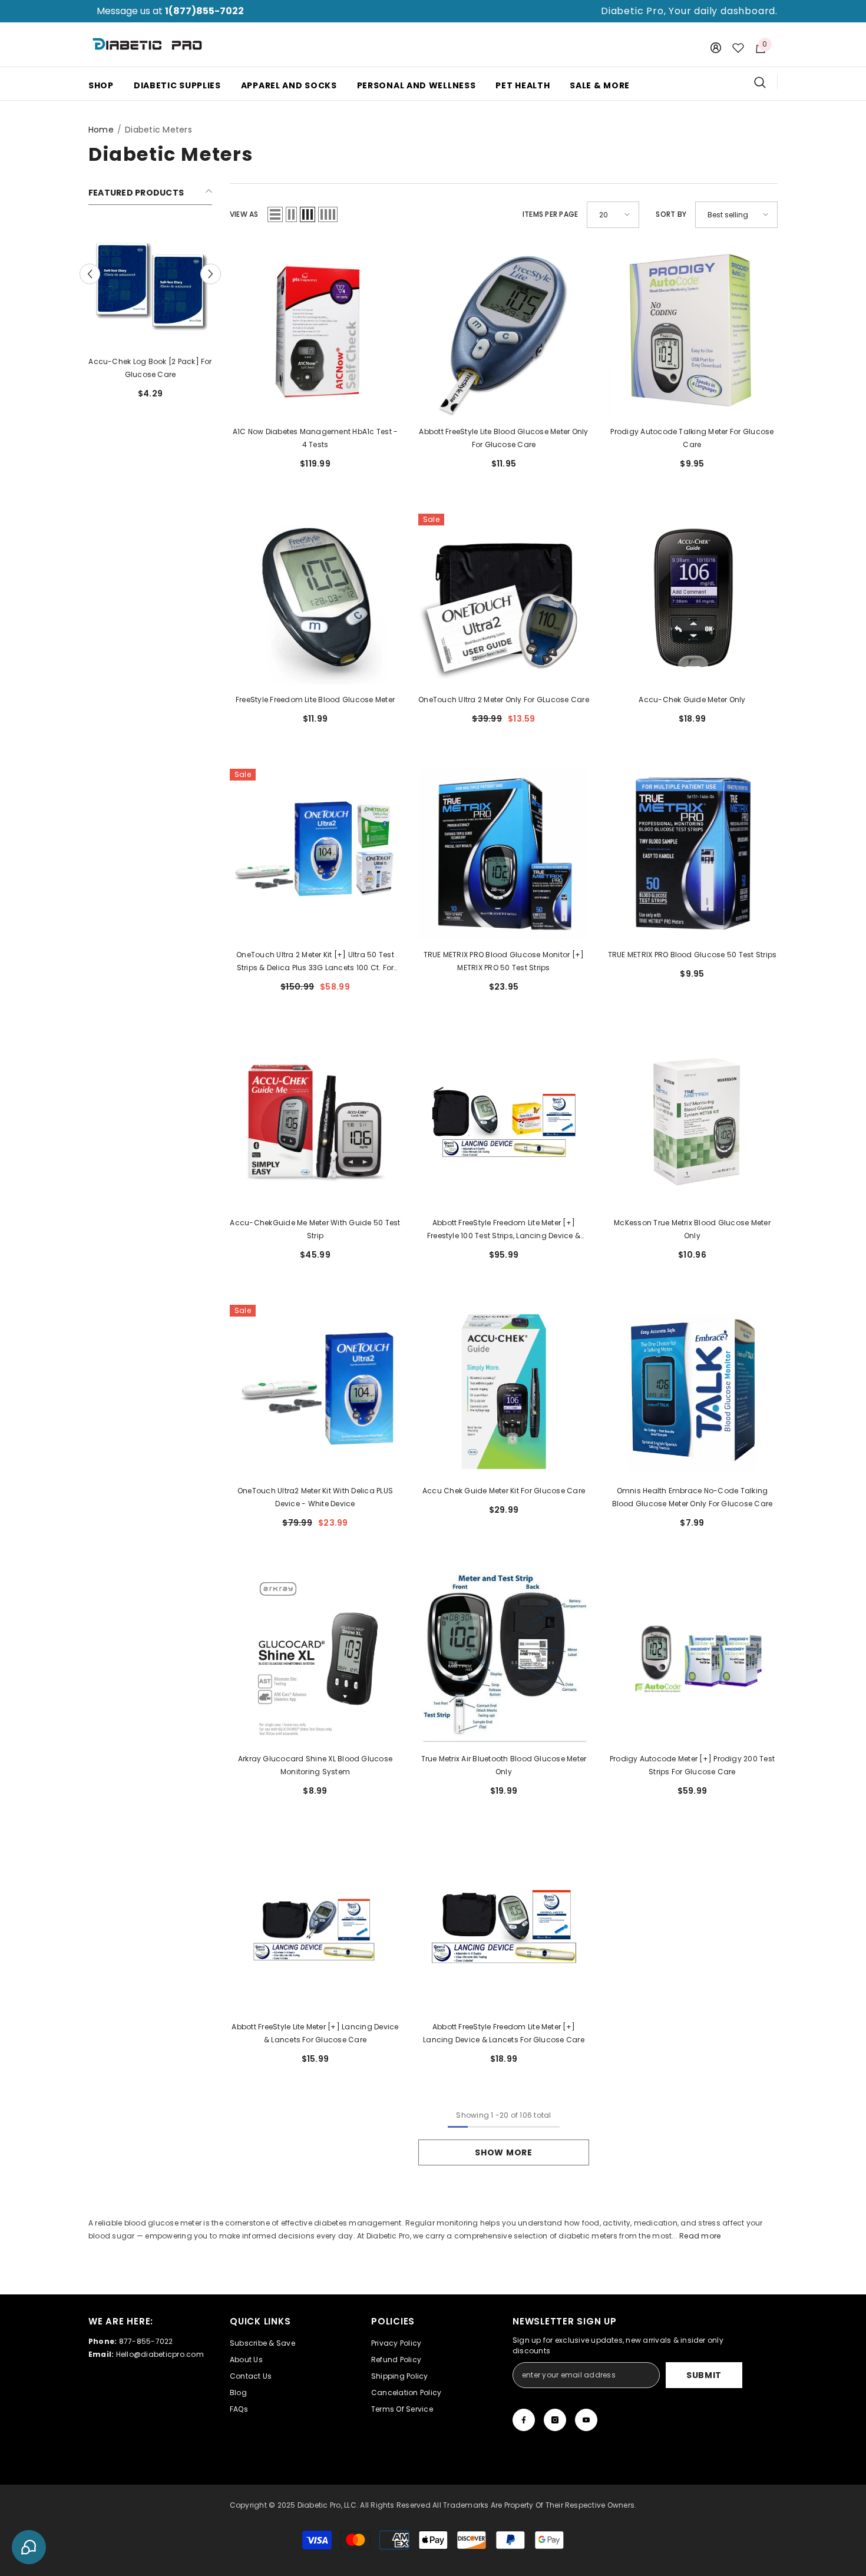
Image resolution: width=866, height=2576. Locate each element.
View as (244, 214)
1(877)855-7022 (204, 11)
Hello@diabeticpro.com (160, 2354)
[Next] (211, 274)
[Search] (766, 82)
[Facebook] (524, 2420)
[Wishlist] (738, 48)
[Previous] (90, 274)
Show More (503, 2152)
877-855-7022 (146, 2341)
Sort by (671, 214)
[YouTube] (586, 2420)
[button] (275, 214)
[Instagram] (555, 2420)
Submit (704, 2375)
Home (101, 130)
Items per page (550, 214)
